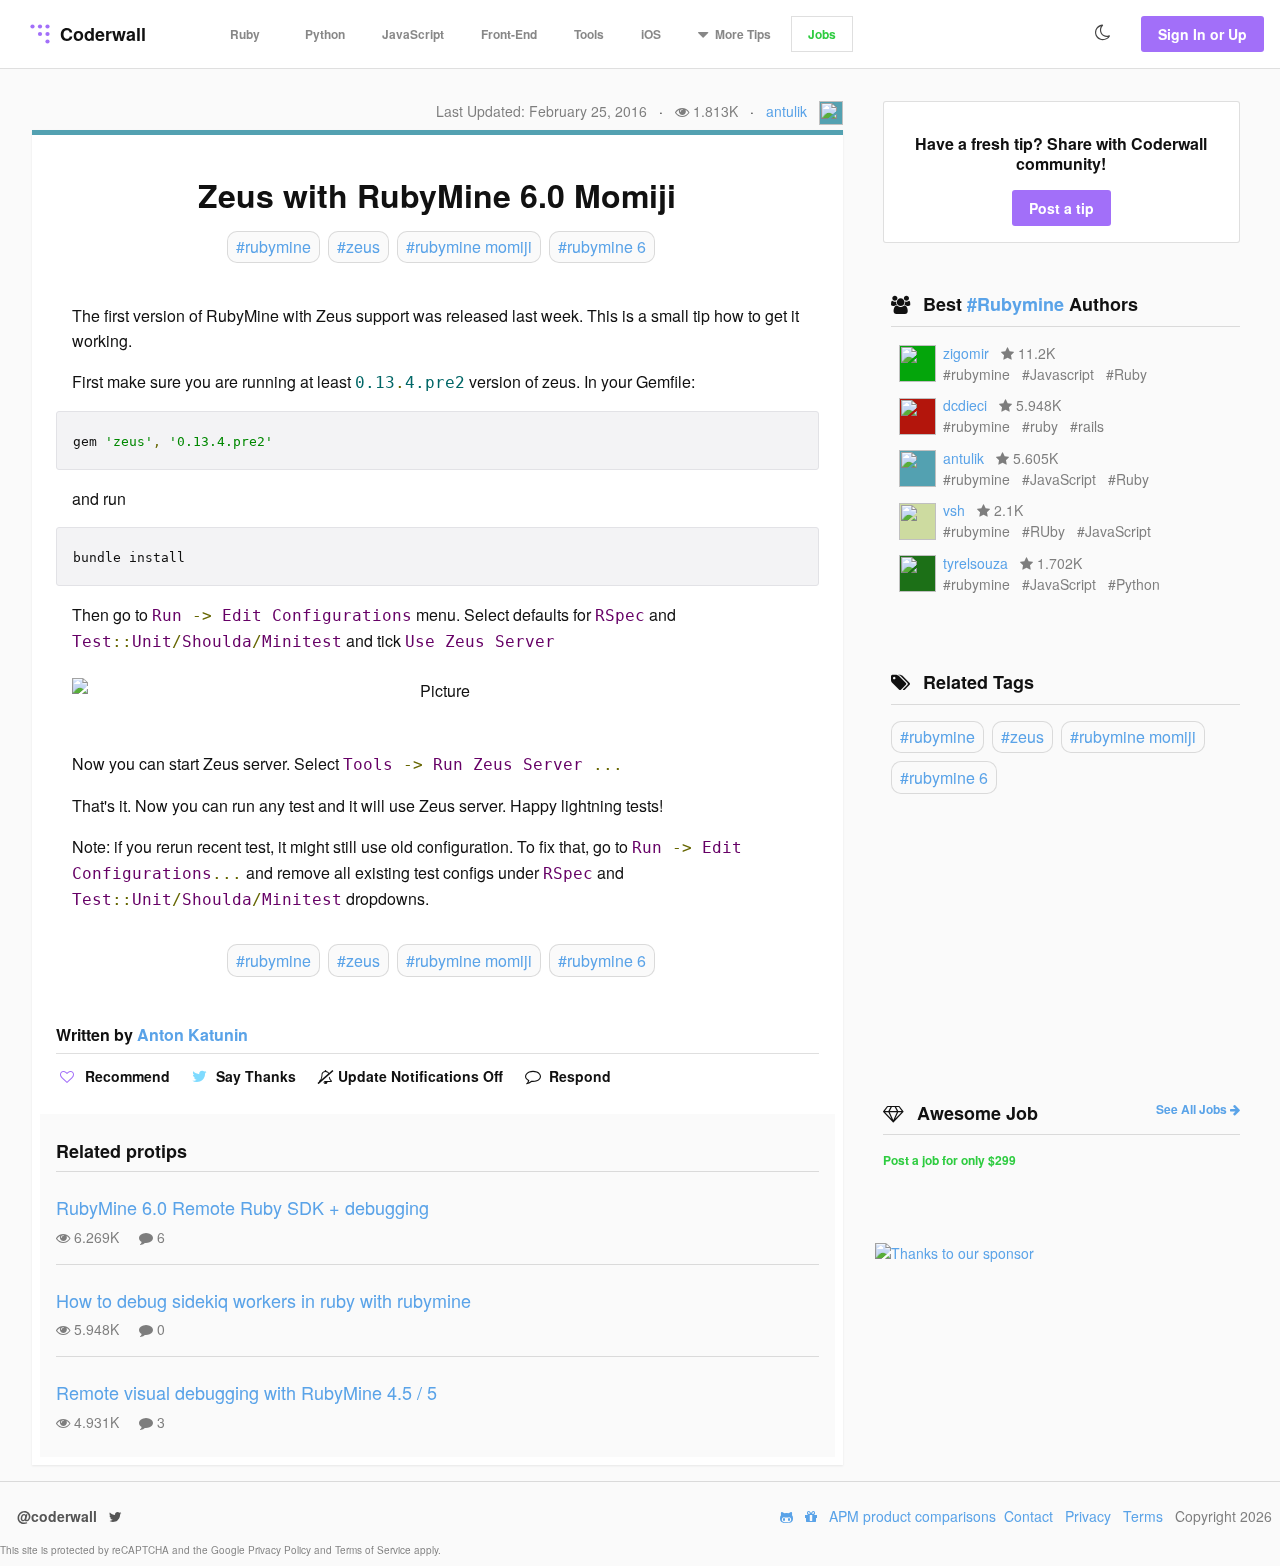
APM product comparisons (912, 1516)
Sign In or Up (1202, 34)
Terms (1143, 1516)
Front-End (509, 34)
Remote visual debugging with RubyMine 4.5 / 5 (246, 1392)
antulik (786, 111)
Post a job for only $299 (949, 1160)
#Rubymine (1018, 304)
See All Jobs (1193, 1109)
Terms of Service (374, 1550)
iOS (651, 34)
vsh (954, 510)
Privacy (1088, 1516)
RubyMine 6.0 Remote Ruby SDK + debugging (242, 1207)
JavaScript (413, 34)
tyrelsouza (975, 563)
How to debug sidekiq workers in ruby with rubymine (263, 1300)
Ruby (245, 34)
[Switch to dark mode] (1103, 33)
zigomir (966, 353)
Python (325, 34)
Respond (578, 1076)
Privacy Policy (281, 1550)
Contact (1028, 1516)
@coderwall (59, 1516)
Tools (589, 34)
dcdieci (965, 405)
